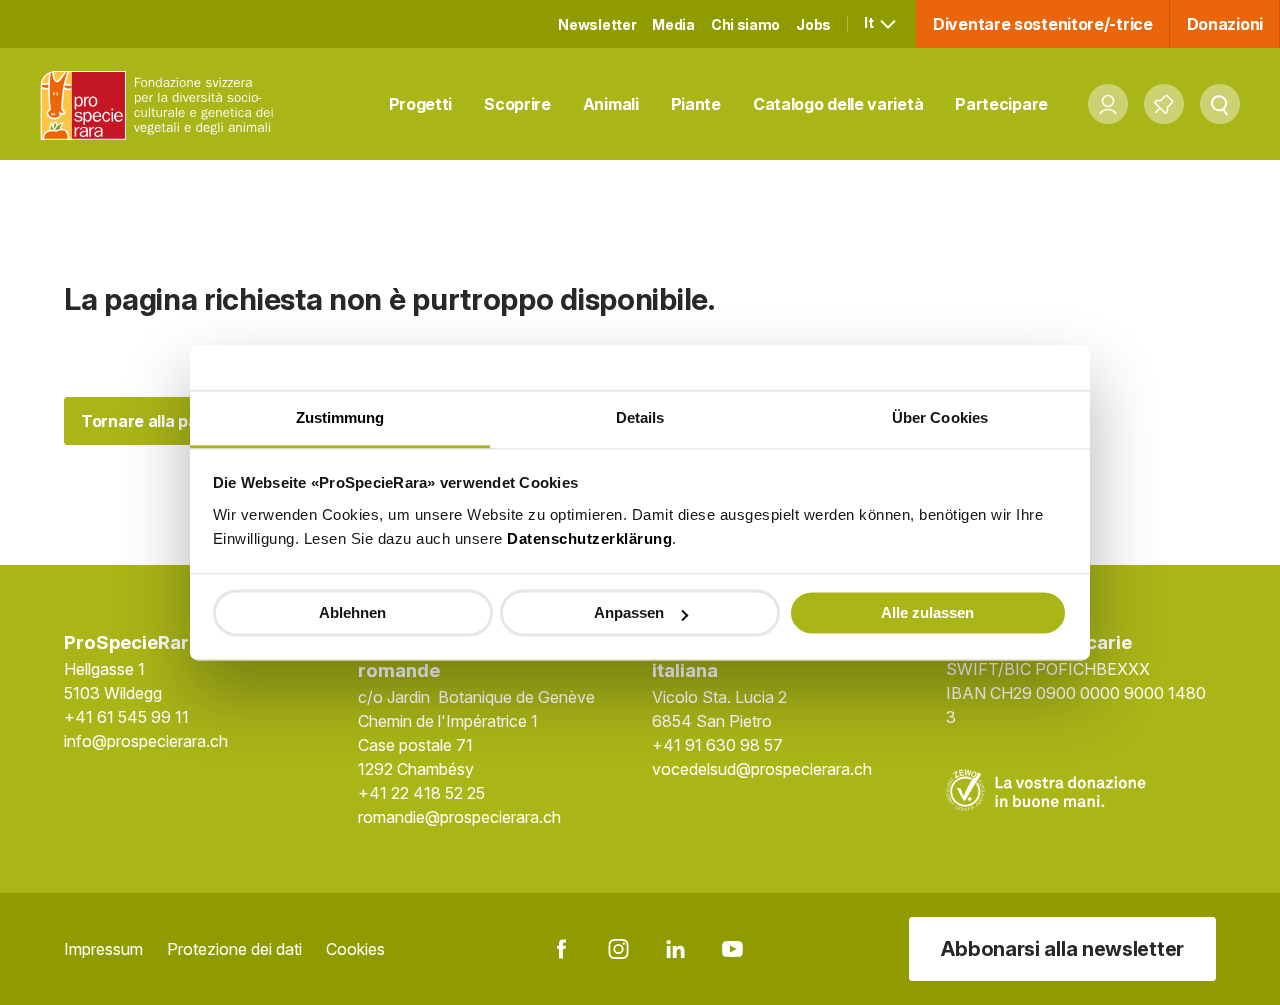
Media (673, 24)
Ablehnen (352, 612)
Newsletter (597, 24)
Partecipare (1001, 104)
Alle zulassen (927, 612)
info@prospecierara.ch (146, 741)
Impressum (103, 949)
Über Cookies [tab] (940, 417)
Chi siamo (745, 24)
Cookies (355, 949)
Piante (696, 104)
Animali (611, 104)
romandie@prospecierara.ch (459, 817)
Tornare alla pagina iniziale (184, 421)
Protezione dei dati (234, 949)
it (870, 22)
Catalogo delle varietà (838, 104)
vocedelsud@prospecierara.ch (762, 769)
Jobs (813, 24)
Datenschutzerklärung (589, 538)
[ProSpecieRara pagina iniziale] (161, 104)
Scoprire (517, 104)
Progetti (421, 104)
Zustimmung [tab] (340, 417)
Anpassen (629, 612)
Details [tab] (640, 417)
